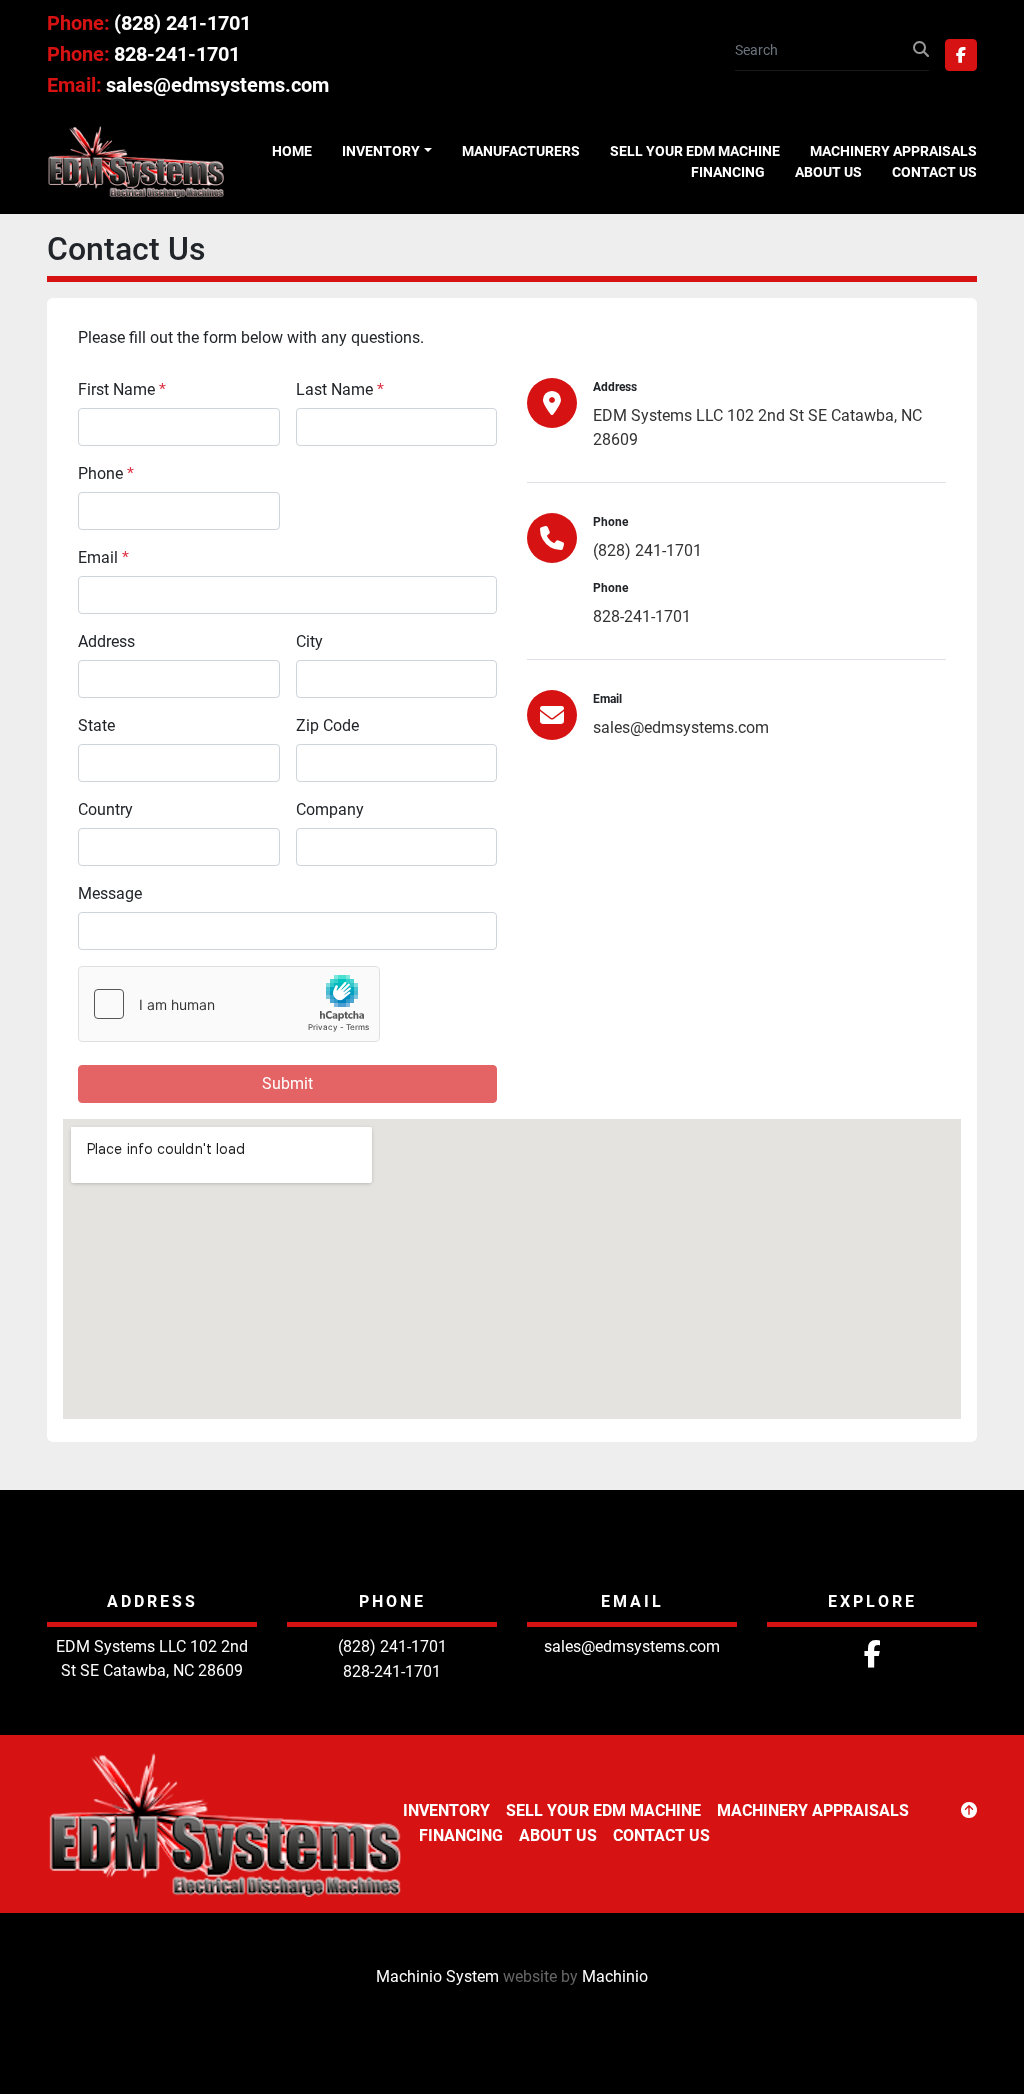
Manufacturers (521, 151)
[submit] (921, 50)
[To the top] (969, 1811)
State (96, 725)
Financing (728, 172)
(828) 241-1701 (182, 23)
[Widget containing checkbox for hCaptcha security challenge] (229, 1004)
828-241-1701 (177, 54)
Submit (287, 1083)
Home (292, 151)
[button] (387, 151)
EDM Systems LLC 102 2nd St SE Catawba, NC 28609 (757, 427)
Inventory (381, 151)
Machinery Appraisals (893, 151)
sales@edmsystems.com (217, 85)
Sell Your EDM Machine (695, 151)
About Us (828, 172)
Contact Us (934, 172)
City (309, 641)
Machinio (615, 1976)
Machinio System (437, 1976)
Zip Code (327, 725)
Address (106, 641)
